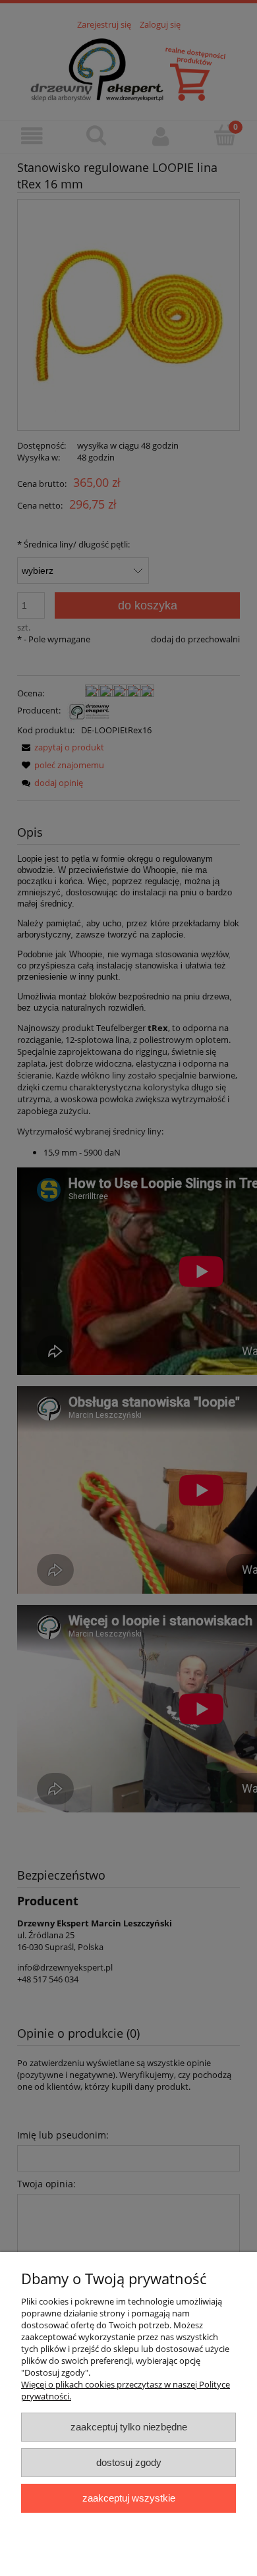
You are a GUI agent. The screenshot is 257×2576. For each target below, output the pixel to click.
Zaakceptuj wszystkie (129, 2498)
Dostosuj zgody (129, 2462)
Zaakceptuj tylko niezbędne (129, 2427)
